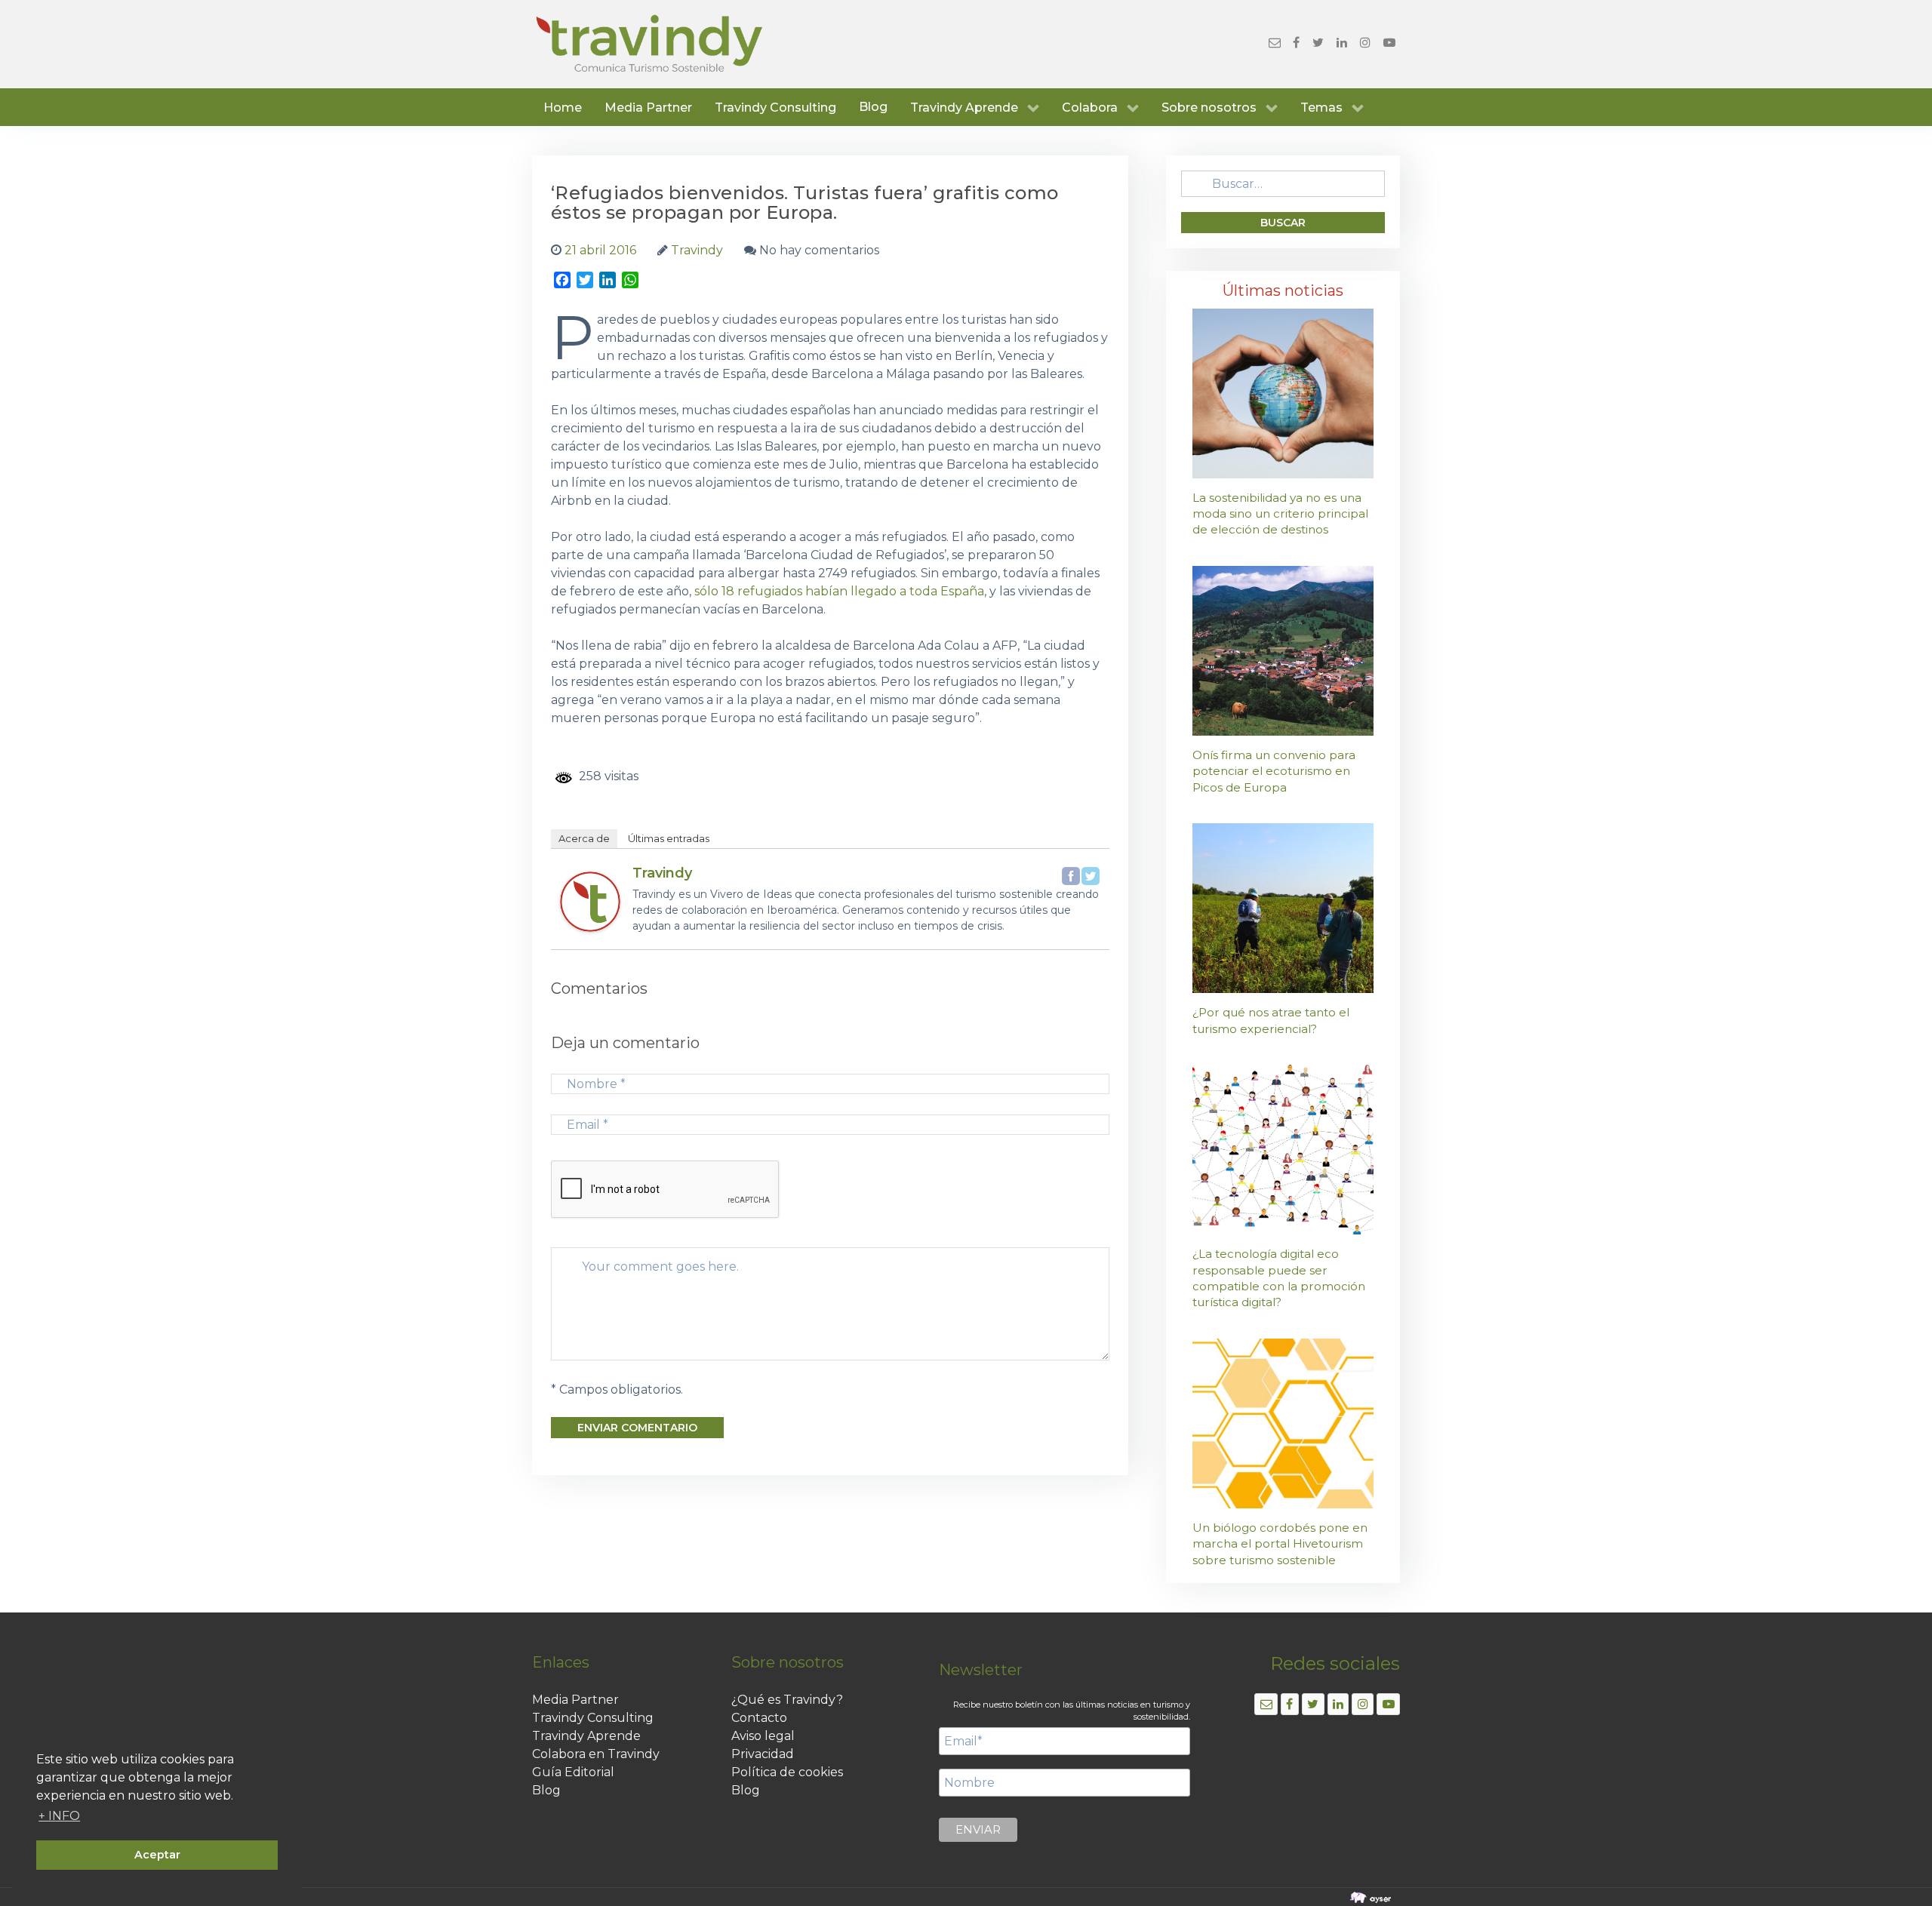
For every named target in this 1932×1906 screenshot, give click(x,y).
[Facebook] (1071, 876)
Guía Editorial (573, 1772)
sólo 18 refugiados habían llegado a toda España (839, 591)
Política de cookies (787, 1772)
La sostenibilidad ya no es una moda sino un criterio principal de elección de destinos (1280, 514)
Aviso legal (763, 1736)
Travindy (662, 873)
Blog (873, 107)
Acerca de (584, 838)
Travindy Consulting (593, 1718)
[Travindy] (590, 901)
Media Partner (575, 1700)
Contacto (759, 1718)
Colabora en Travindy (596, 1754)
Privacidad (763, 1754)
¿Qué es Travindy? (787, 1700)
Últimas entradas (669, 838)
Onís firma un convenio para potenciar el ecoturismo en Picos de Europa (1274, 771)
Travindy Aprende (586, 1736)
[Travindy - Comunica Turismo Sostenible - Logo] (649, 44)
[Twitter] (1091, 876)
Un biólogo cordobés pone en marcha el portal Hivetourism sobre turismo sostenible (1280, 1544)
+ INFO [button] (59, 1816)
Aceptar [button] (157, 1855)
